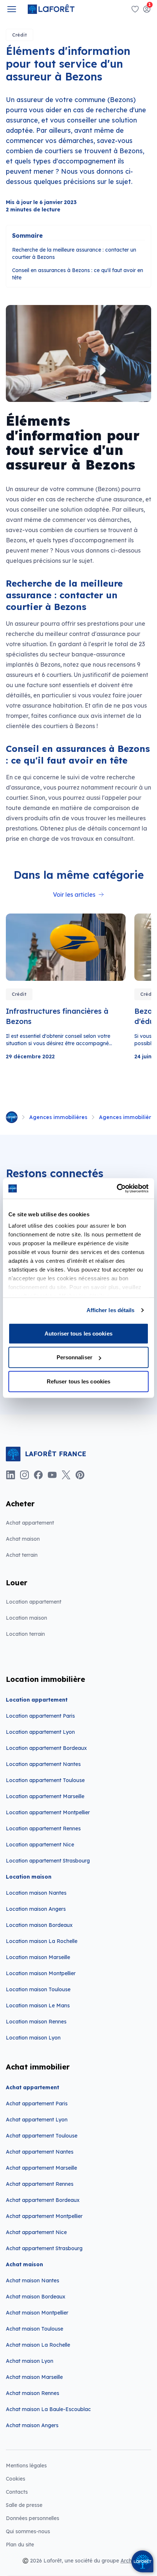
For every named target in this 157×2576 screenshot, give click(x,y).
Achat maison (23, 1539)
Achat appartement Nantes (40, 2152)
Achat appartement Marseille (41, 2168)
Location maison (26, 1618)
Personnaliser (74, 1357)
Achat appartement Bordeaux (43, 2200)
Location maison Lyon (33, 2038)
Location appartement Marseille (45, 1796)
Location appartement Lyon (40, 1732)
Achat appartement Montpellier (44, 2216)
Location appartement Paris (40, 1716)
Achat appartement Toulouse (42, 2136)
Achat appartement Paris (37, 2104)
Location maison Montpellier (41, 1973)
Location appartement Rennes (43, 1829)
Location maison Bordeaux (39, 1925)
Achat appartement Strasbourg (44, 2248)
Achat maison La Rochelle (38, 2345)
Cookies (16, 2479)
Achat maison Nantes (32, 2281)
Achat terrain (22, 1555)
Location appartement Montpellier (48, 1812)
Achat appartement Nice (36, 2232)
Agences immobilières (58, 1117)
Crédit (20, 35)
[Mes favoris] (135, 9)
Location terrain (25, 1634)
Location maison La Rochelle (42, 1941)
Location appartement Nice (40, 1845)
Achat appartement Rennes (40, 2184)
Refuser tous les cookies (78, 1381)
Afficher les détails (111, 1310)
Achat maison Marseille (34, 2377)
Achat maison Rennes (32, 2393)
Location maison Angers (36, 1909)
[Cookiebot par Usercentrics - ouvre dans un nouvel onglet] (117, 1189)
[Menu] (12, 9)
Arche (128, 2561)
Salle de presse (24, 2505)
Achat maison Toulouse (35, 2329)
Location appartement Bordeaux (46, 1748)
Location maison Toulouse (38, 1989)
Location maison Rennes (36, 2022)
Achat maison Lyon (30, 2361)
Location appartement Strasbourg (48, 1861)
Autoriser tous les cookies (78, 1333)
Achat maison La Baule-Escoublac (48, 2409)
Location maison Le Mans (38, 2006)
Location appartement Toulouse (45, 1780)
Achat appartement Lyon (37, 2120)
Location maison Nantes (36, 1893)
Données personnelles (32, 2518)
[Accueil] (12, 1117)
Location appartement (34, 1602)
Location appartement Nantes (43, 1764)
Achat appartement (30, 1523)
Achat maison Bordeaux (36, 2297)
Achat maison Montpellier (37, 2313)
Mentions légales (26, 2466)
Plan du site (20, 2545)
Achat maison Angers (32, 2425)
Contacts (17, 2492)
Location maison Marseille (38, 1957)
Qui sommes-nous (28, 2531)
